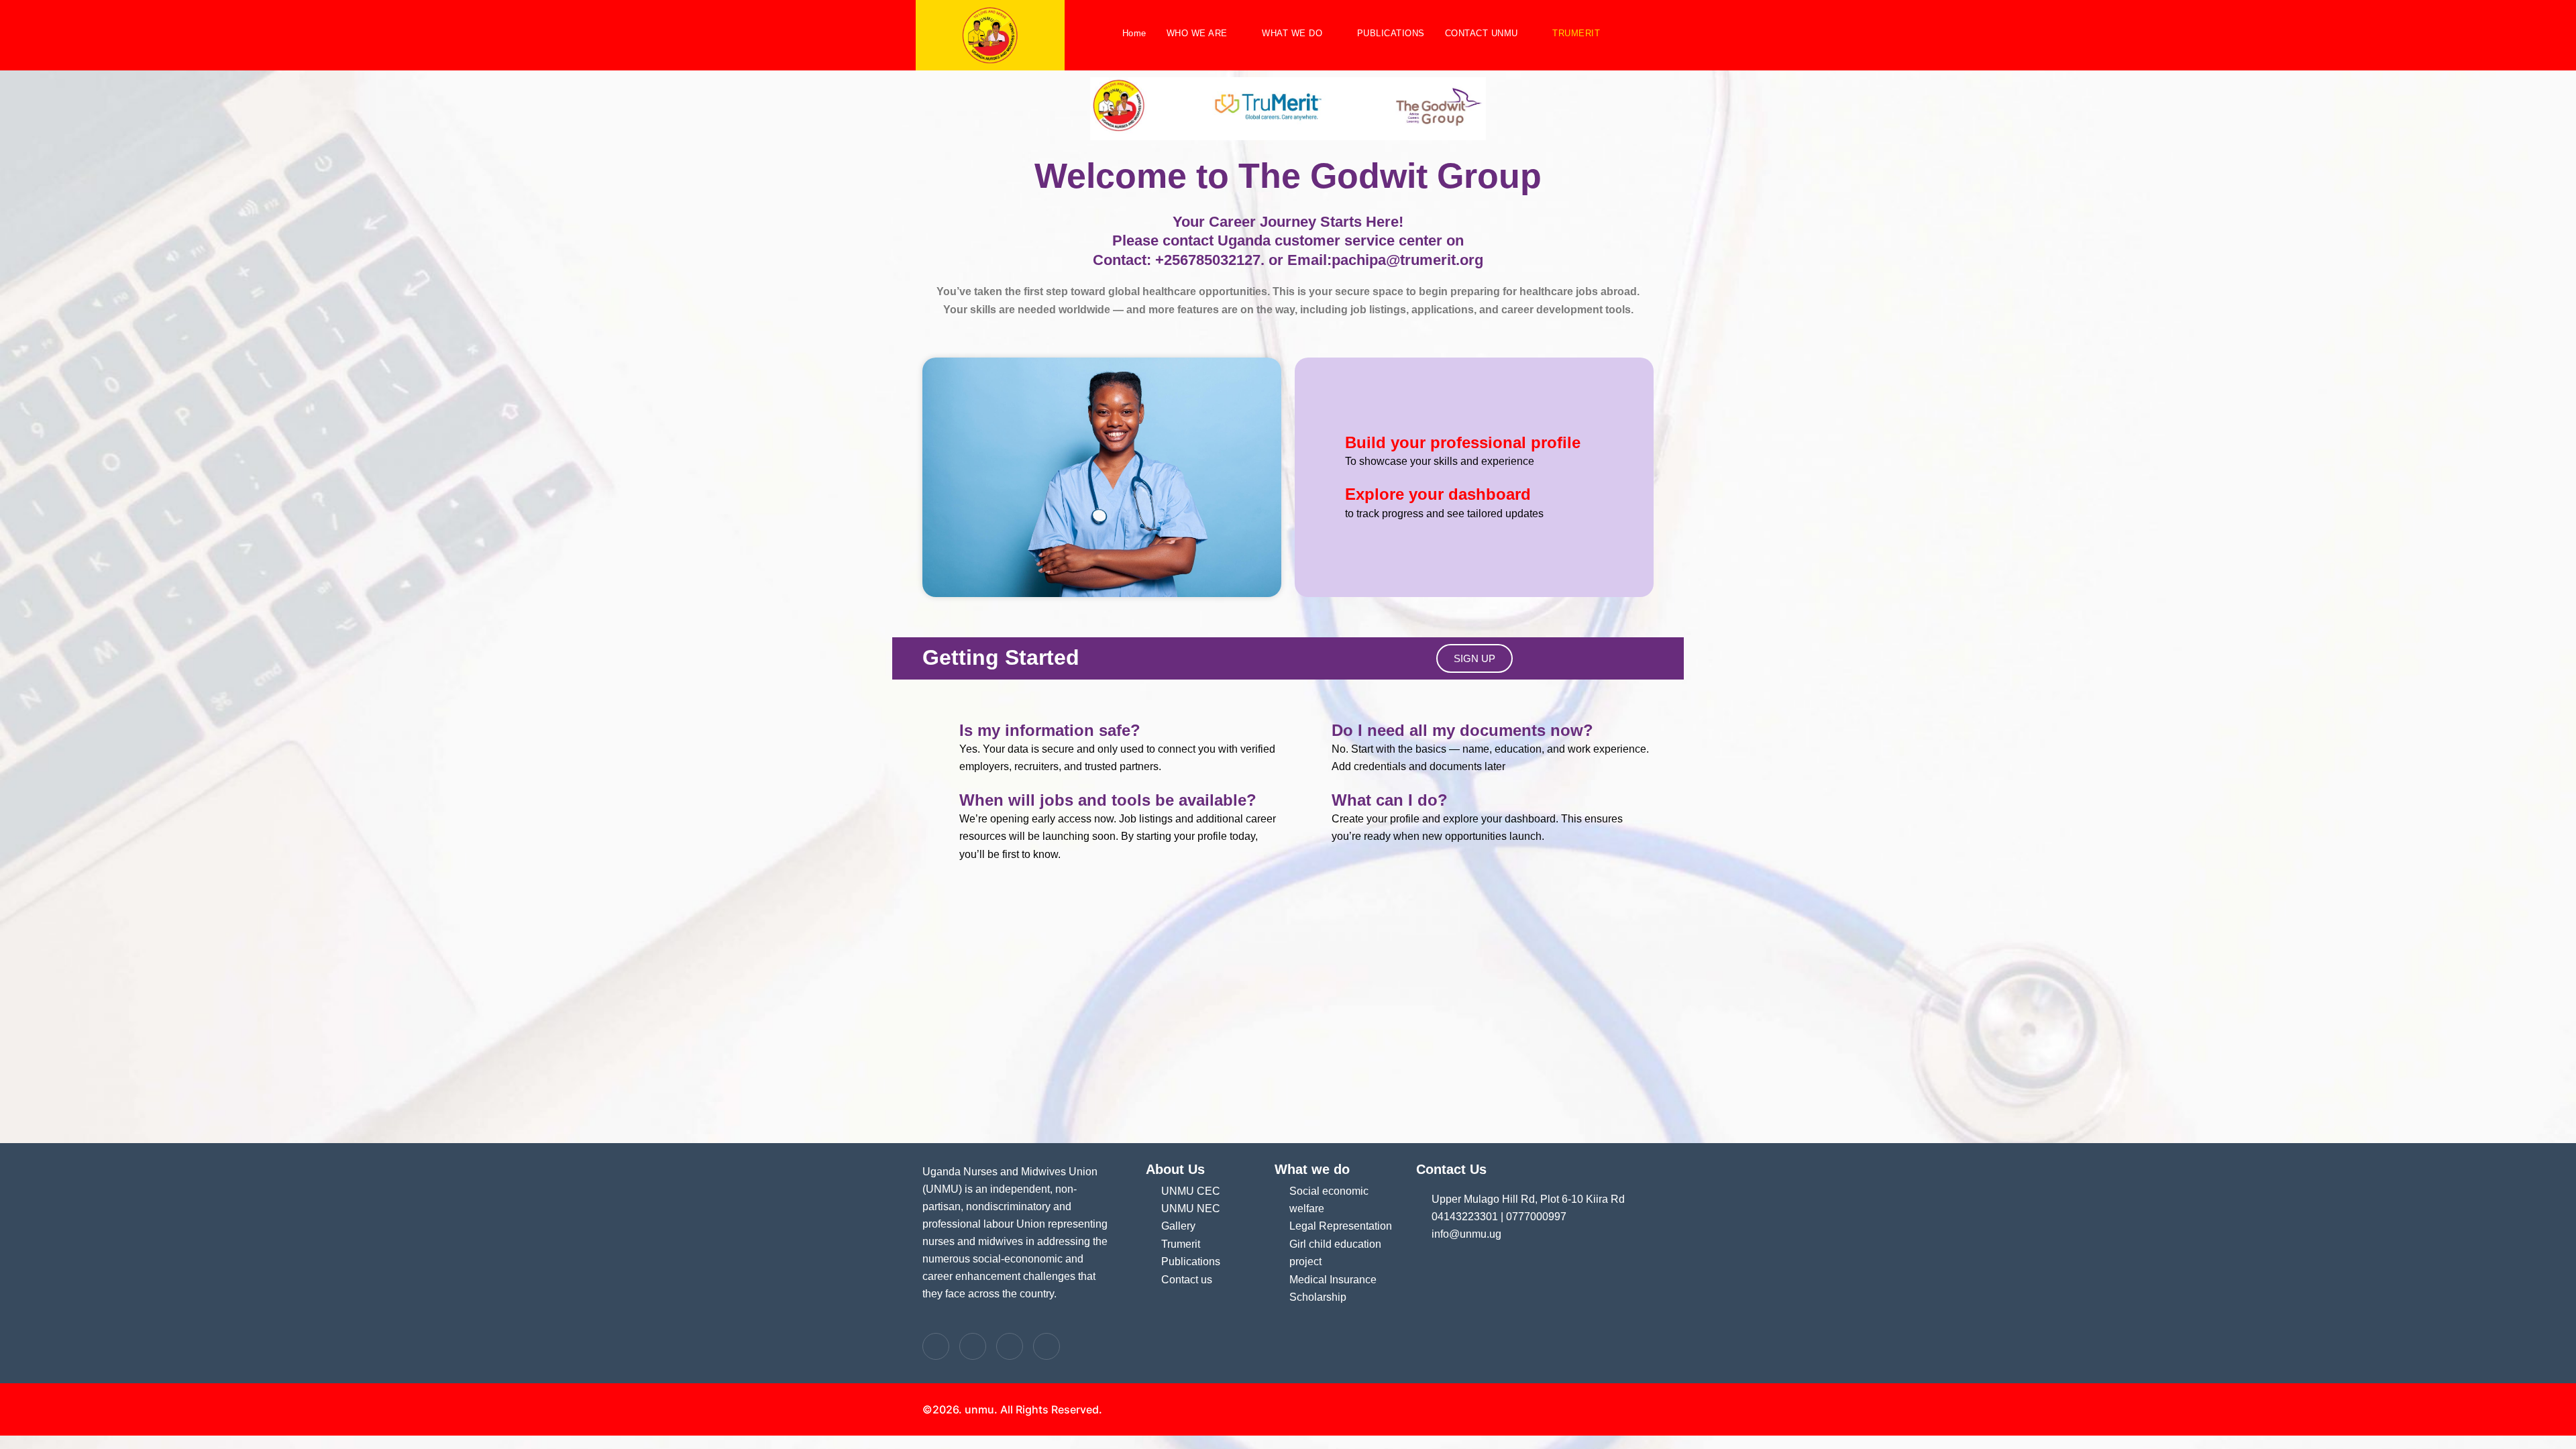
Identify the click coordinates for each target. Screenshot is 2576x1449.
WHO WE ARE (1197, 33)
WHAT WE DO (1292, 33)
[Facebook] (936, 1346)
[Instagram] (1046, 1346)
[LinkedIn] (1010, 1346)
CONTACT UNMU (1482, 33)
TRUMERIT (1576, 33)
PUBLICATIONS (1391, 33)
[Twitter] (973, 1346)
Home (1134, 33)
